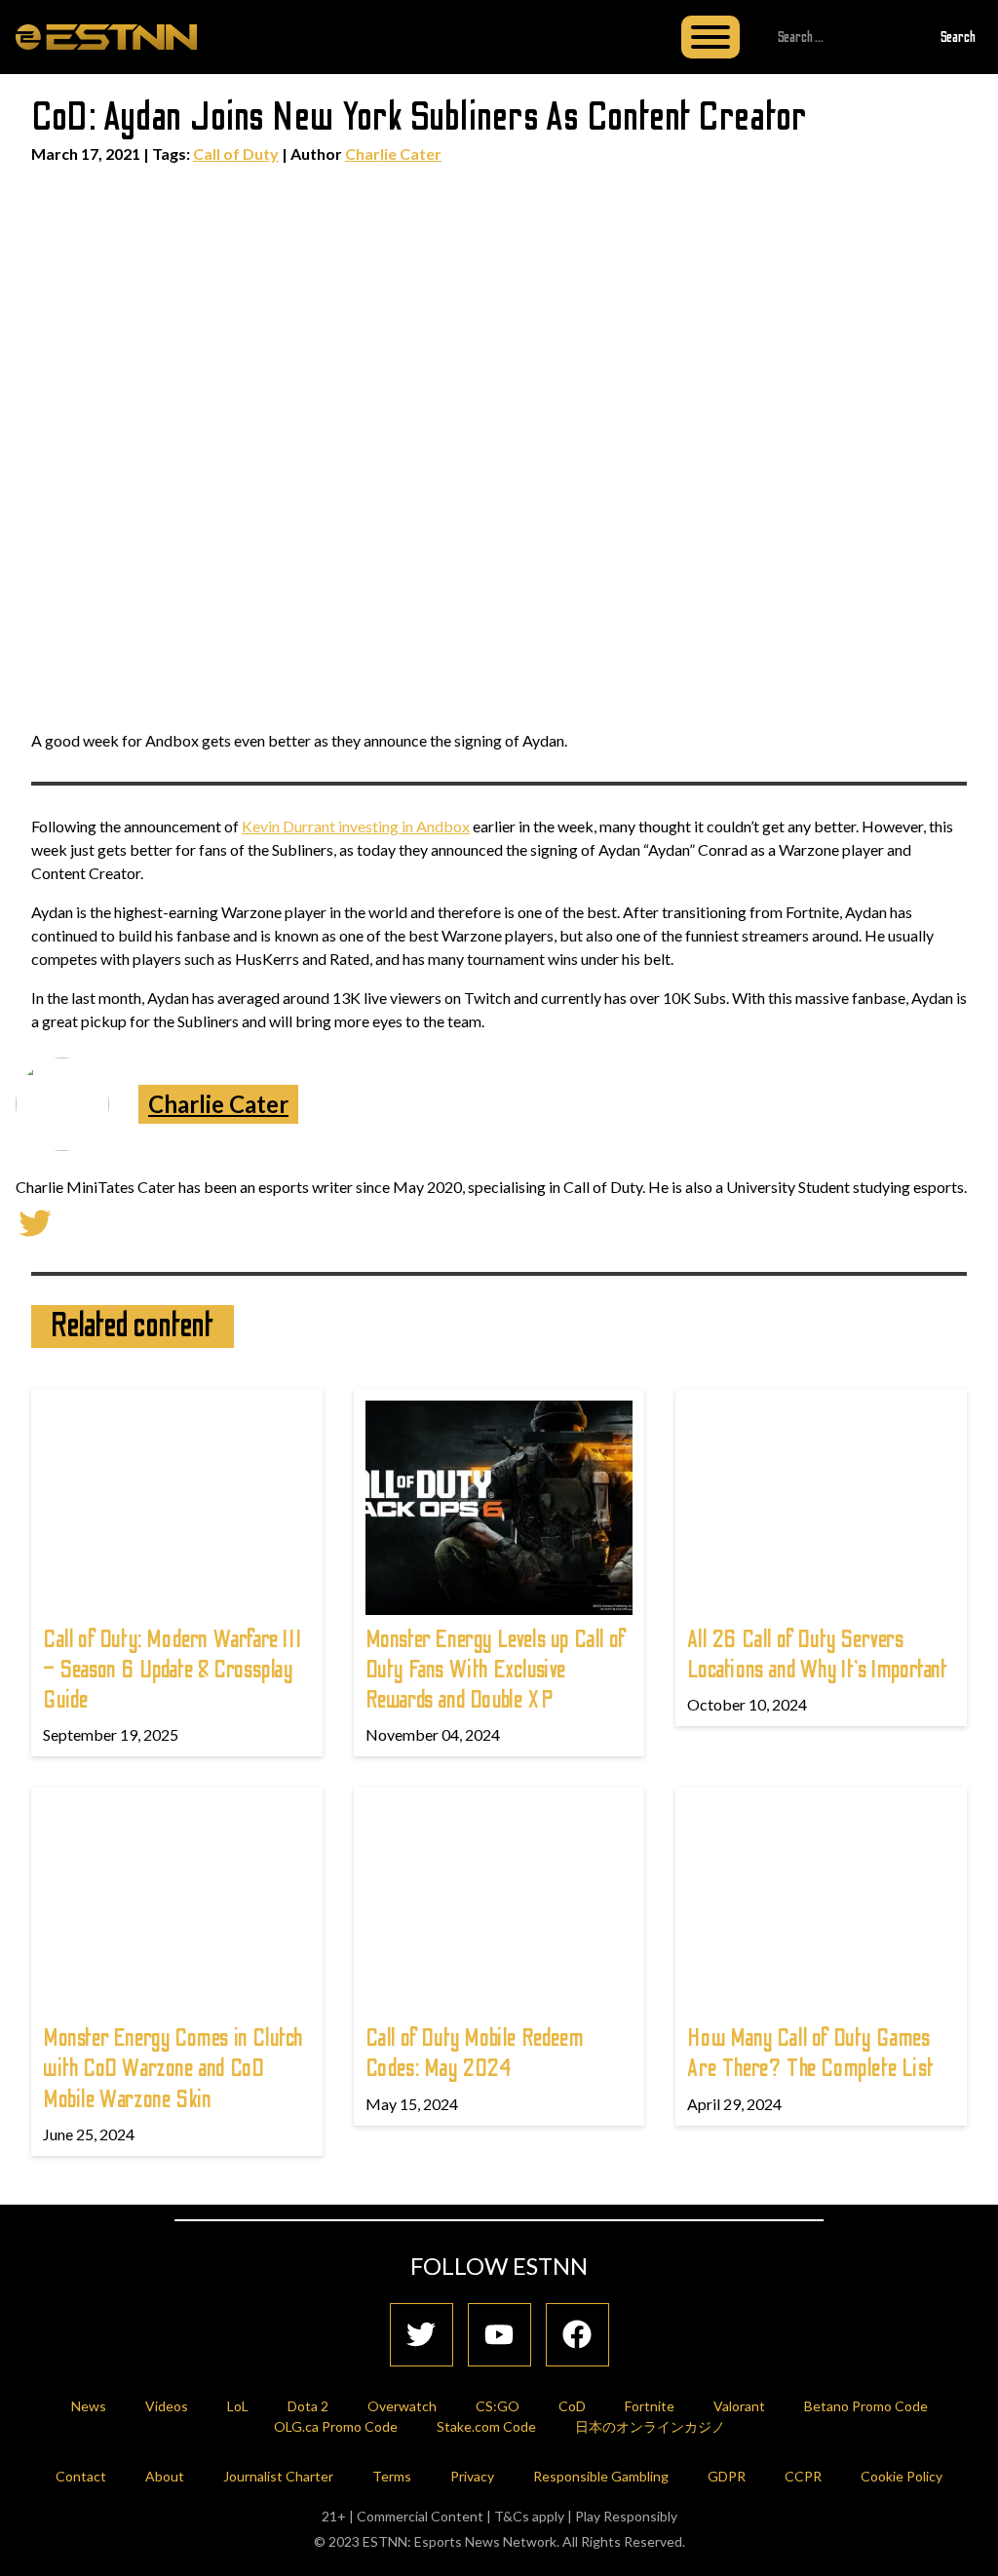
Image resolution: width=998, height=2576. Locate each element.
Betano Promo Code (866, 2406)
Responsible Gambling (601, 2476)
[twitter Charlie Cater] (35, 1221)
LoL (238, 2406)
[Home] (106, 36)
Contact (81, 2476)
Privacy (472, 2476)
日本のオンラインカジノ (650, 2426)
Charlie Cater (393, 154)
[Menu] (710, 37)
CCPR (803, 2476)
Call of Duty (236, 154)
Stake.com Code (486, 2426)
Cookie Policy (902, 2476)
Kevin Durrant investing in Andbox (356, 826)
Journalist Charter (278, 2476)
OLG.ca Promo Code (336, 2426)
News (89, 2406)
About (165, 2476)
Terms (392, 2476)
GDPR (727, 2476)
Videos (167, 2406)
